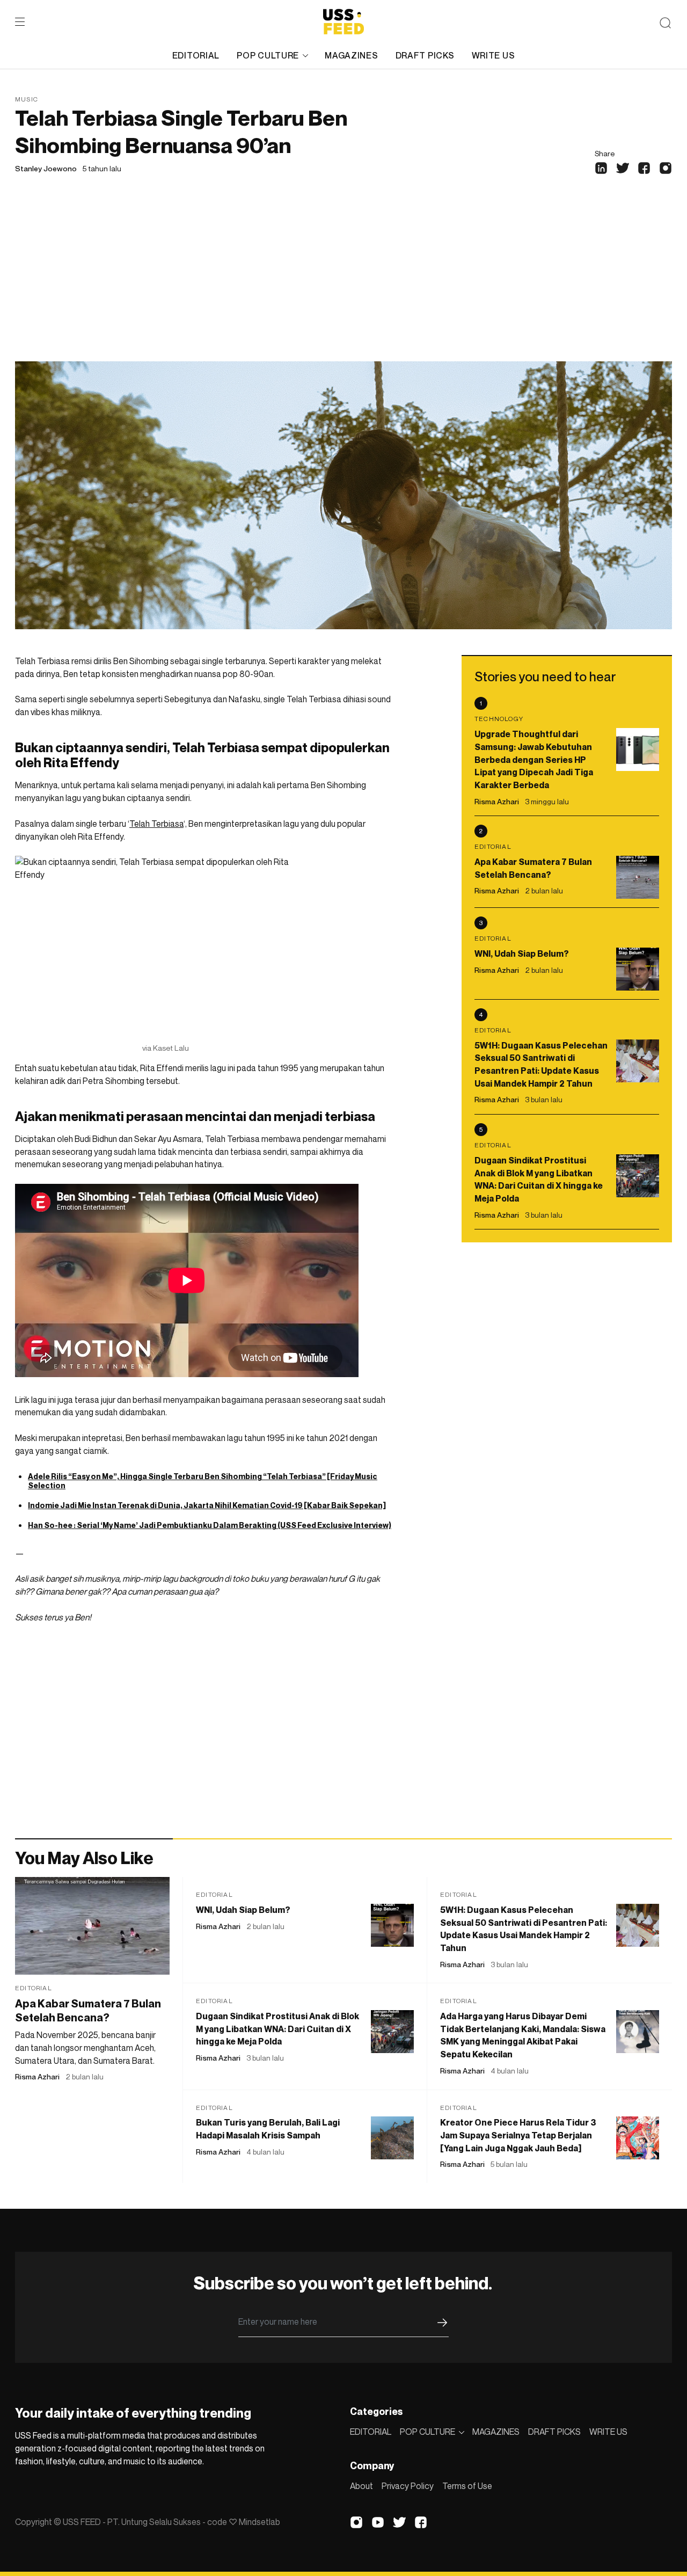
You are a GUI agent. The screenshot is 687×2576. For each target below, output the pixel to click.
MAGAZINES (351, 55)
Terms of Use (467, 2486)
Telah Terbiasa (156, 824)
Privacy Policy (408, 2486)
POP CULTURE (268, 55)
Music (27, 99)
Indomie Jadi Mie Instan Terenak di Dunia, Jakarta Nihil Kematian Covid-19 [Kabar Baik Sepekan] (207, 1505)
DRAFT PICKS (425, 55)
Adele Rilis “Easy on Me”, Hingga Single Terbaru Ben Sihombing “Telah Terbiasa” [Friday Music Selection (203, 1481)
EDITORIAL (196, 55)
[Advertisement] (343, 281)
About (361, 2486)
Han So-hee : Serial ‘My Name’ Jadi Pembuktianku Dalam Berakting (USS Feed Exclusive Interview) (210, 1525)
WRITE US (494, 55)
